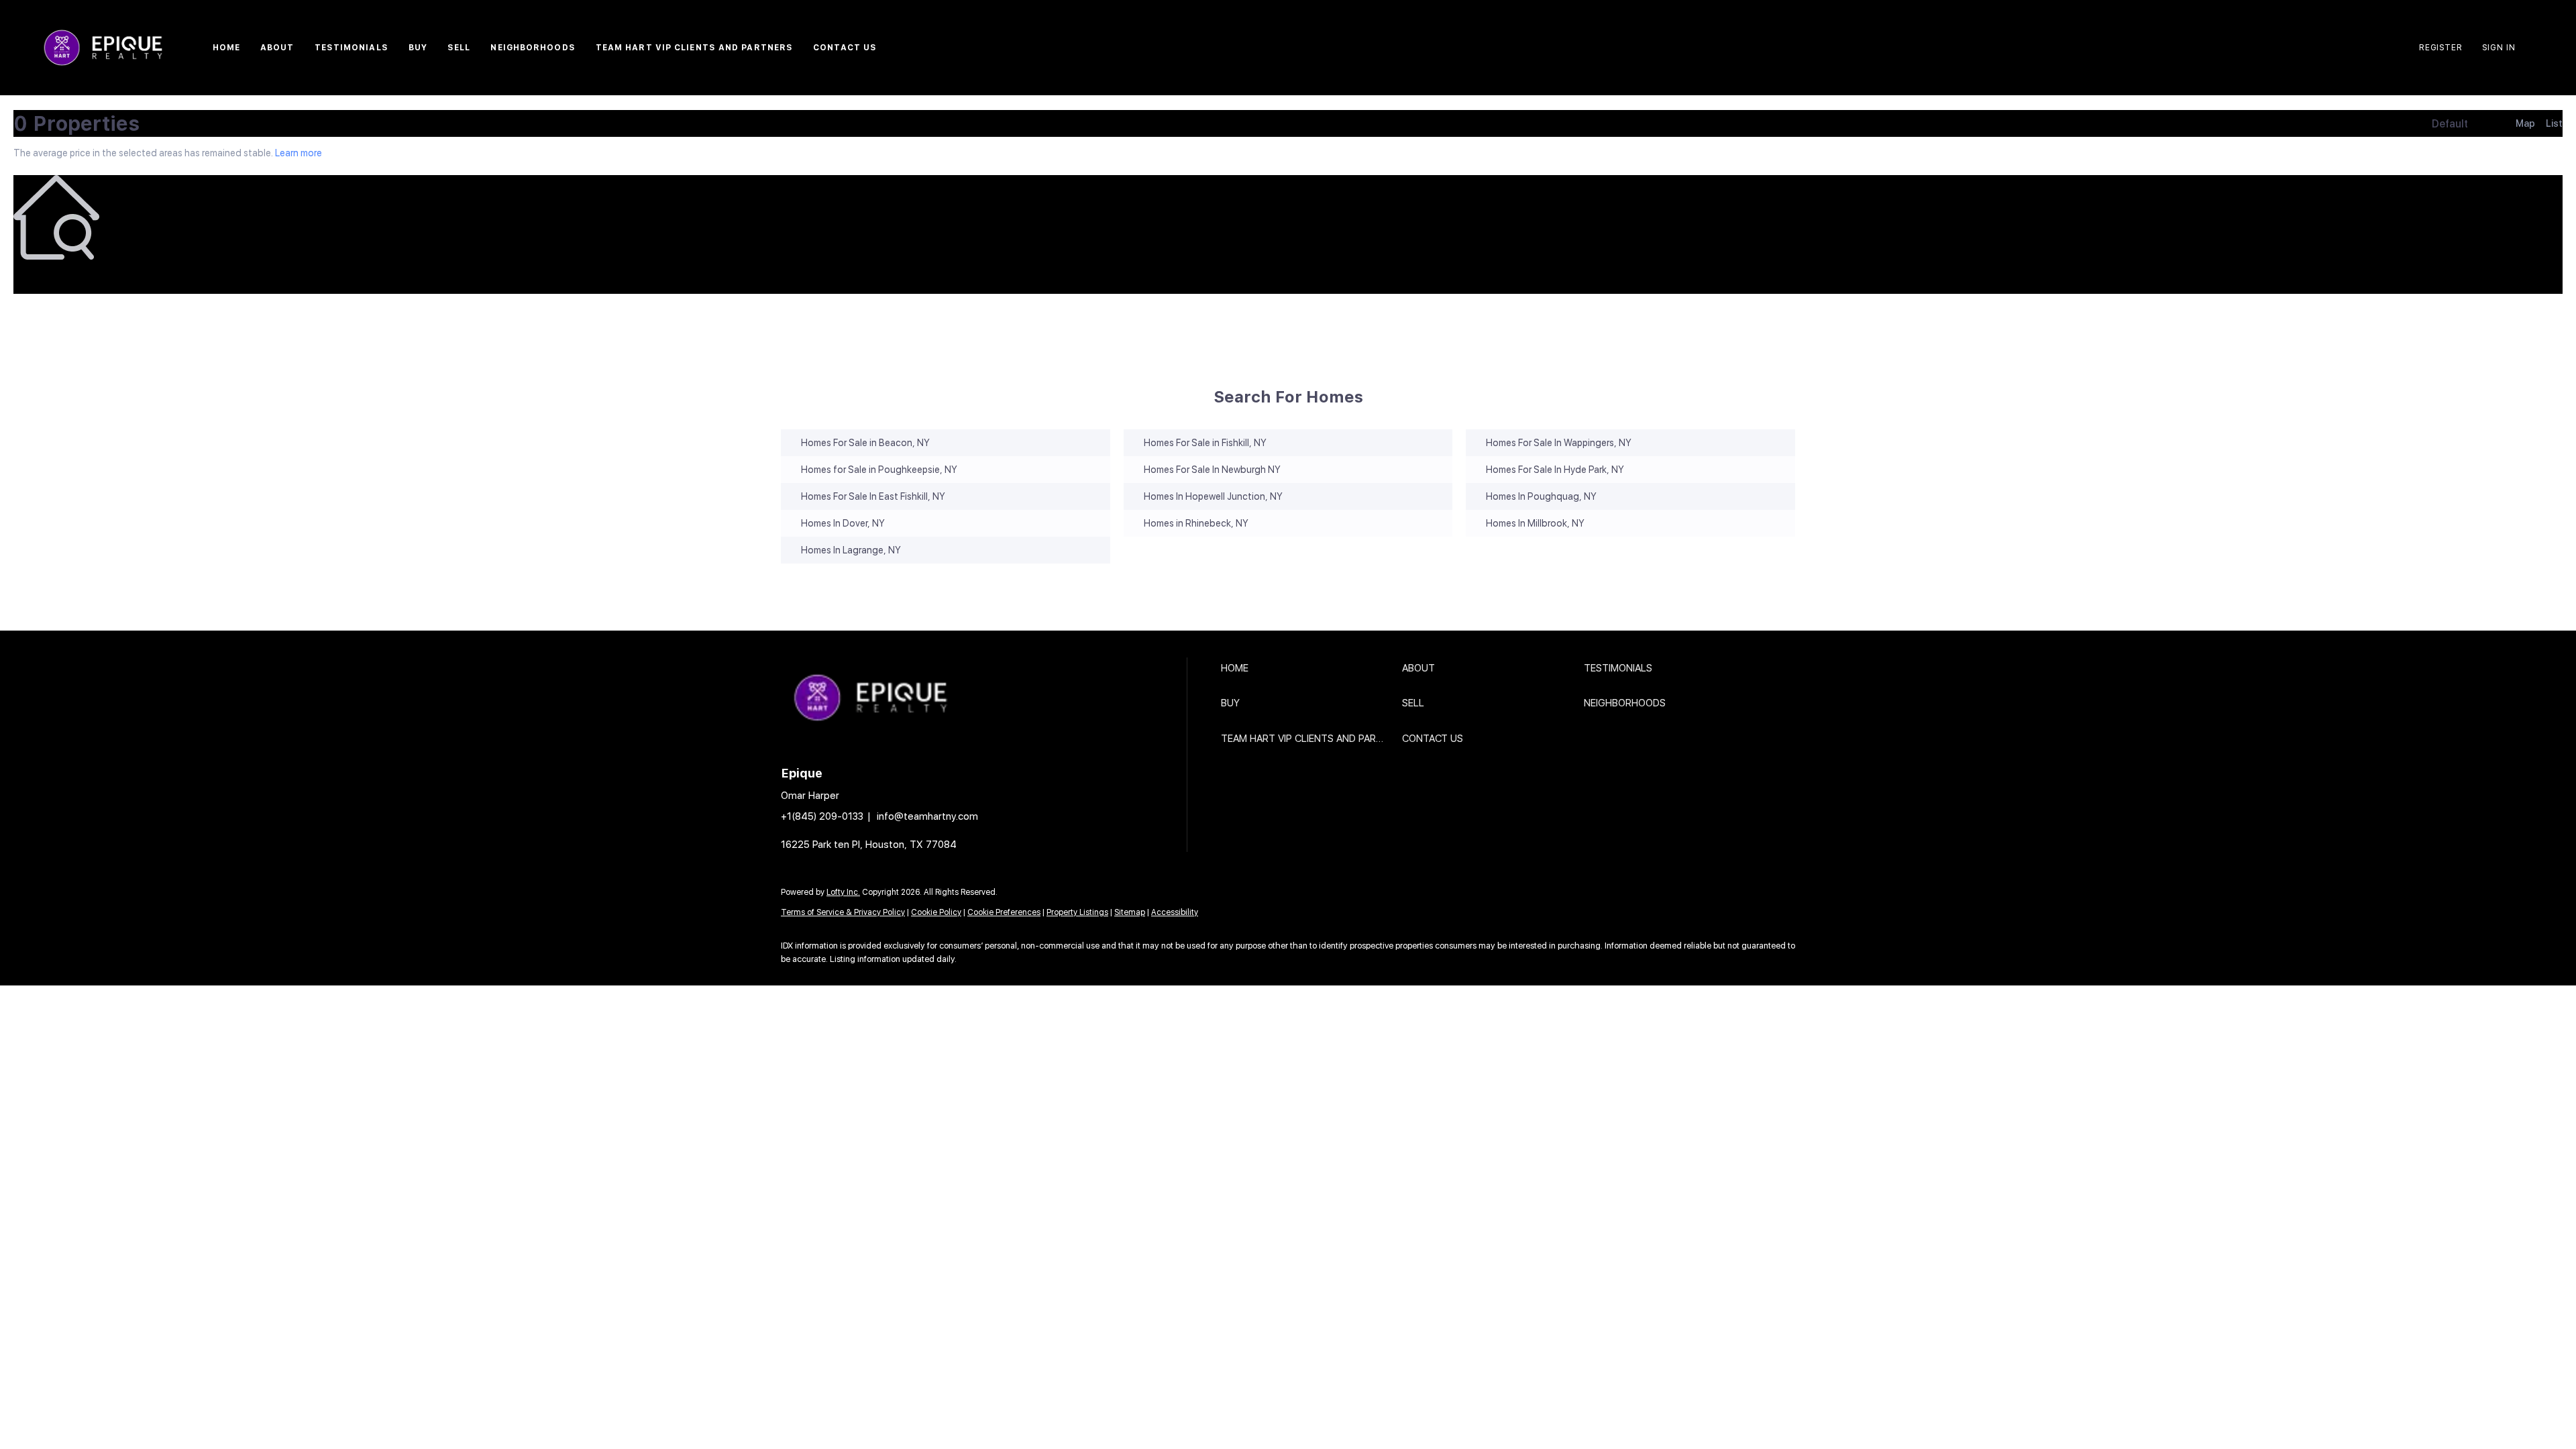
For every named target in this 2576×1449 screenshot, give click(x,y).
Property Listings (1077, 912)
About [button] (277, 48)
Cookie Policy (936, 912)
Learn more (299, 153)
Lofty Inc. (843, 892)
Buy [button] (418, 48)
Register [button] (2440, 48)
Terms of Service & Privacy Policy (843, 912)
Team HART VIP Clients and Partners (694, 48)
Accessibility (1175, 912)
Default (2450, 124)
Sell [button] (459, 48)
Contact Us (845, 48)
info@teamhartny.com (927, 816)
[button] (1308, 668)
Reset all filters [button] (45, 278)
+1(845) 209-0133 (822, 816)
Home (226, 48)
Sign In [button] (2499, 48)
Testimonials (352, 48)
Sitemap (1130, 912)
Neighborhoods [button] (533, 48)
